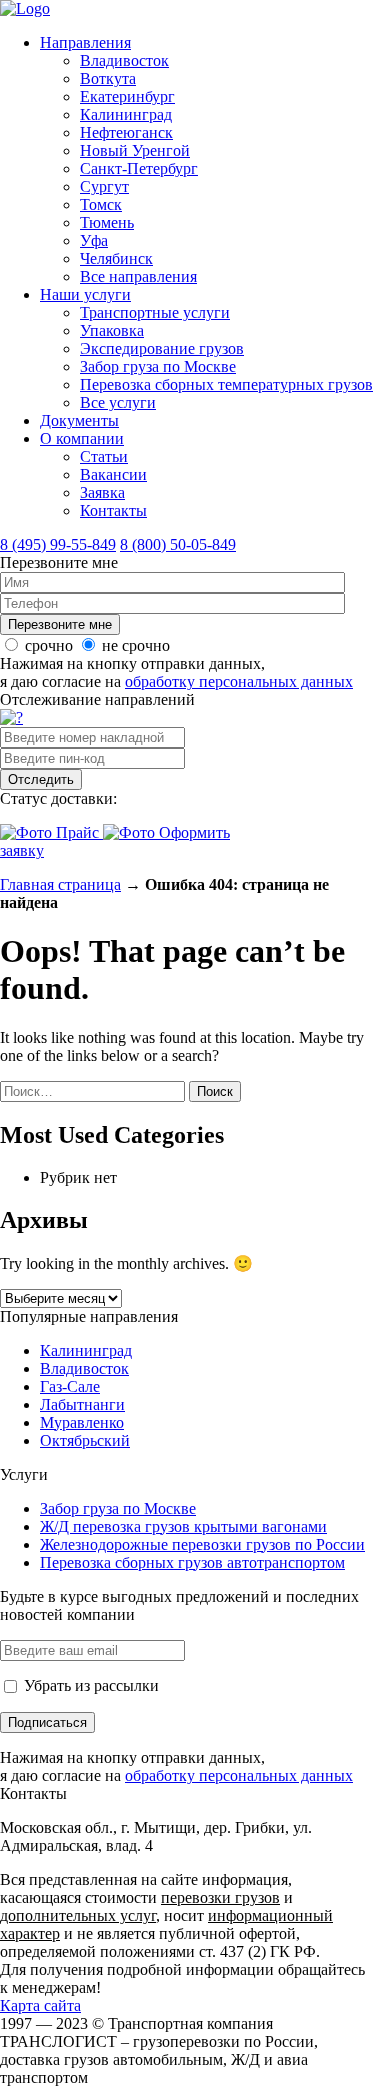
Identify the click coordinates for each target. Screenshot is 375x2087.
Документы (79, 420)
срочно (49, 645)
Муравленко (82, 1422)
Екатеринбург (127, 96)
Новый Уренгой (135, 150)
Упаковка (112, 330)
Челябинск (116, 258)
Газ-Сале (70, 1386)
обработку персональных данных (239, 681)
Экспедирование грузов (162, 348)
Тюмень (107, 222)
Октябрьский (85, 1440)
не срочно (136, 645)
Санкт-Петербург (139, 168)
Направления (85, 42)
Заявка (102, 492)
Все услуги (118, 402)
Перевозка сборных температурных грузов (226, 384)
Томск (101, 204)
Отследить (41, 779)
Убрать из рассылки (89, 1685)
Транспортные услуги (155, 312)
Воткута (108, 78)
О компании (82, 438)
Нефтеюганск (126, 132)
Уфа (94, 240)
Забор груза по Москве (158, 366)
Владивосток (124, 60)
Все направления (138, 276)
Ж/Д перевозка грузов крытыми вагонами (183, 1526)
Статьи (104, 456)
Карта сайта (40, 2005)
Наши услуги (85, 294)
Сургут (104, 186)
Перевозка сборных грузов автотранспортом (192, 1562)
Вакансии (113, 474)
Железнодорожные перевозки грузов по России (202, 1544)
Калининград (126, 114)
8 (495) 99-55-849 (58, 544)
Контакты (113, 510)
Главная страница (60, 884)
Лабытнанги (82, 1404)
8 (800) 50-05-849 (178, 544)
